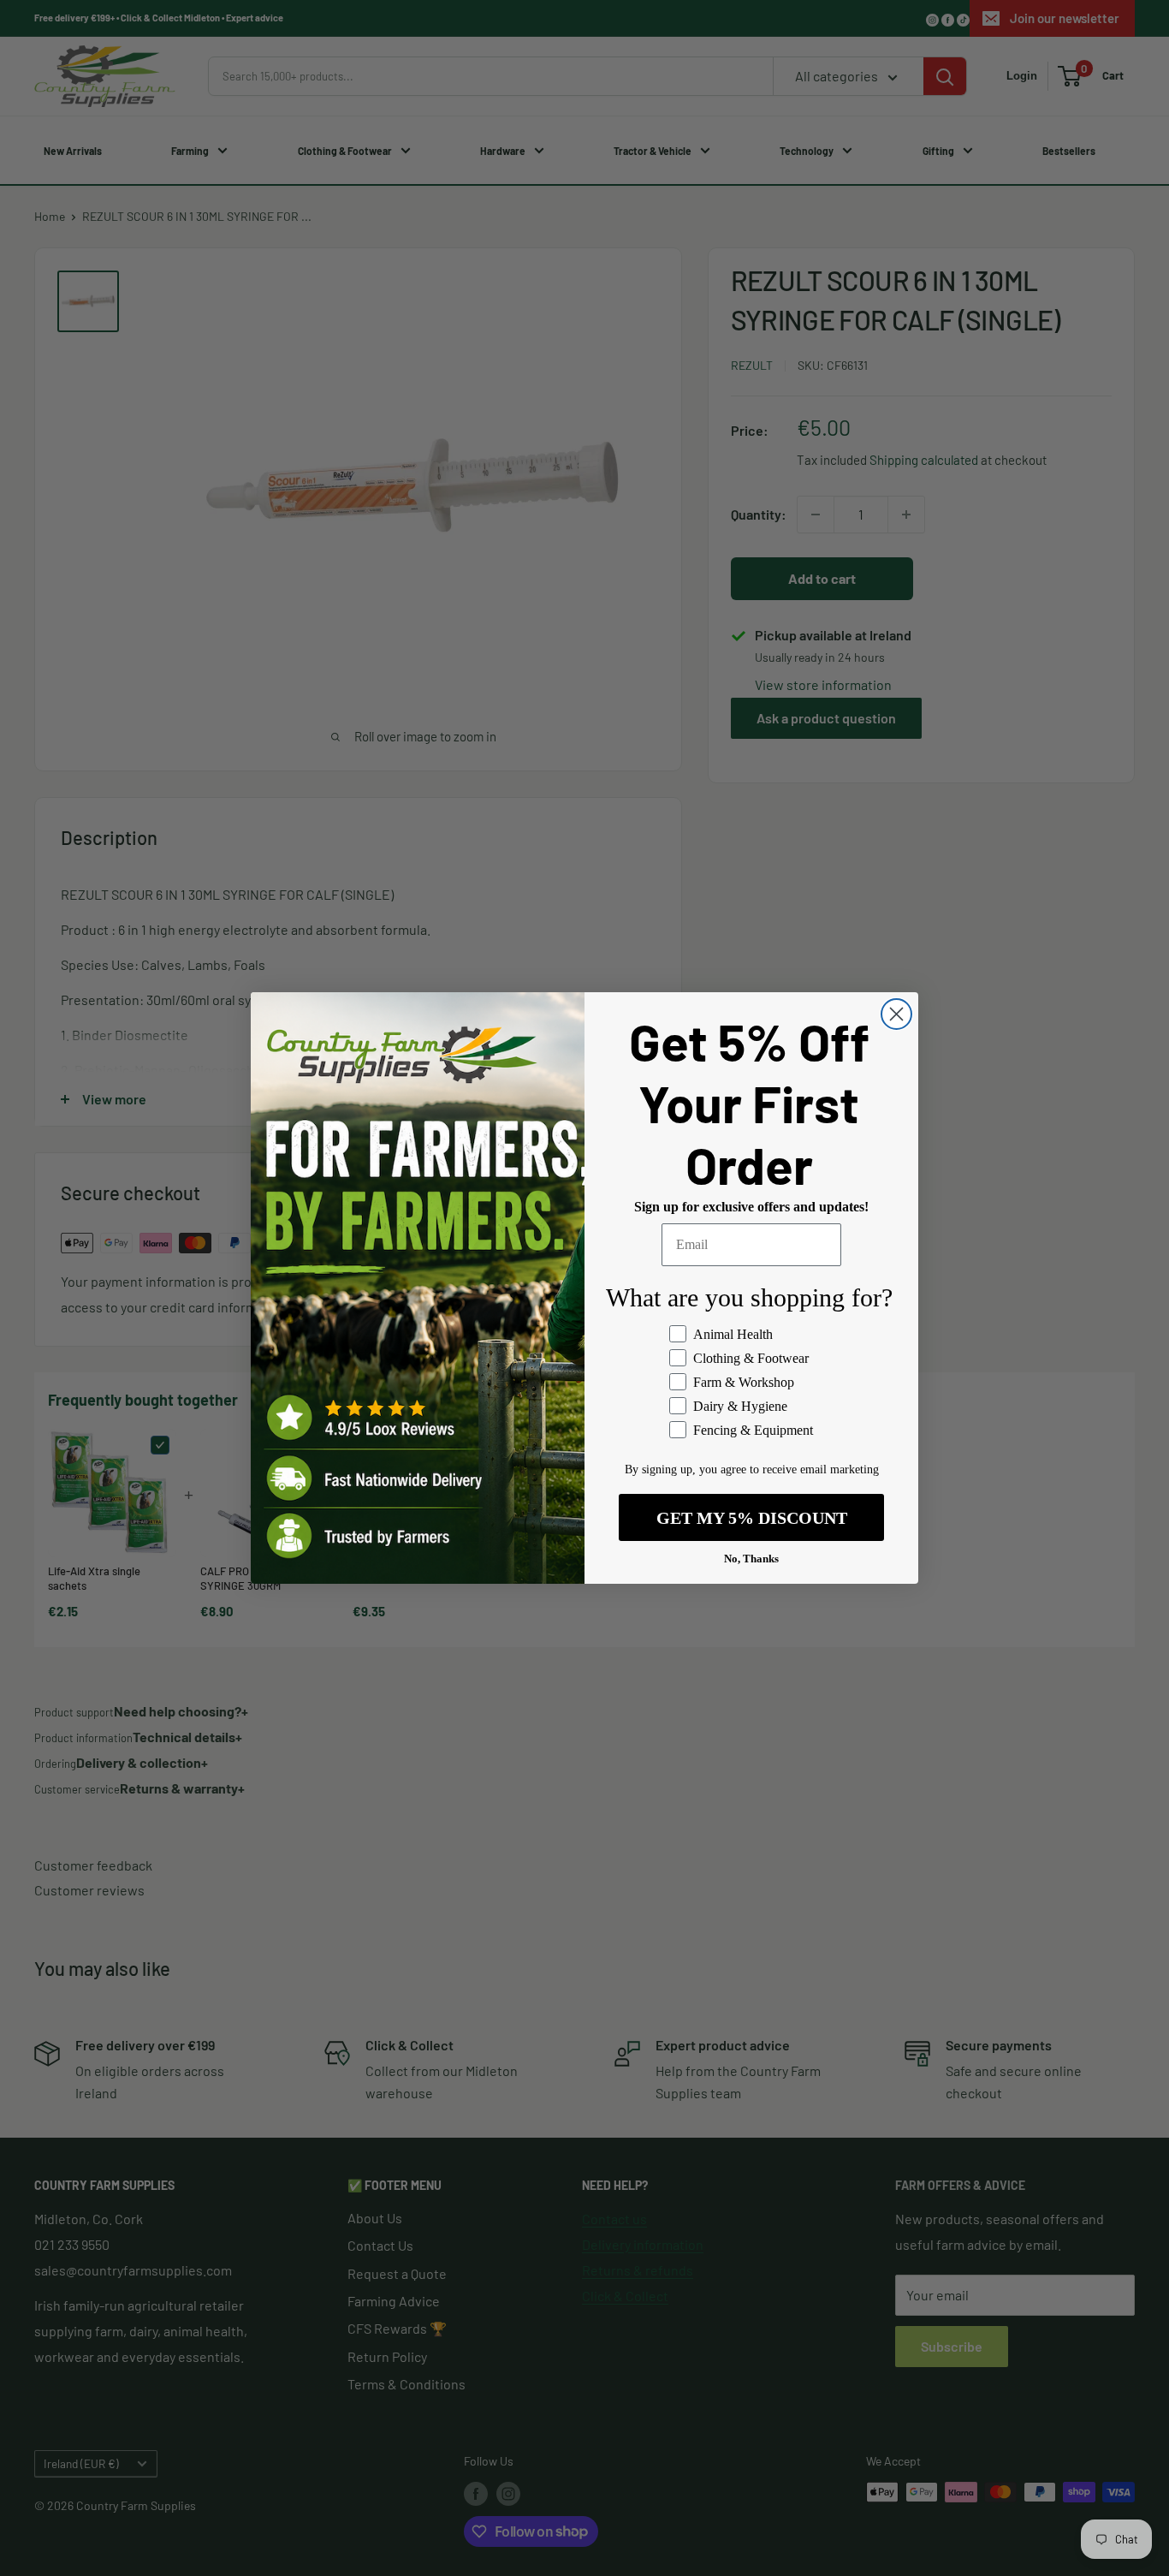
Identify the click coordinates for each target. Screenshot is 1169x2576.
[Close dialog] (896, 1014)
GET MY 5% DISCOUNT (752, 1518)
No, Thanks (751, 1559)
